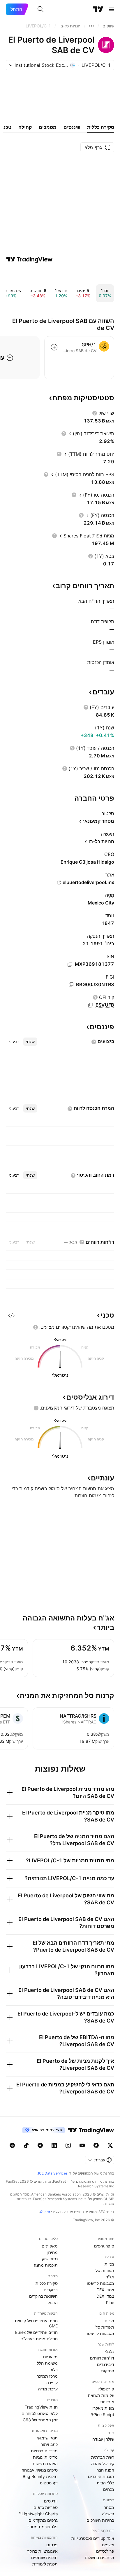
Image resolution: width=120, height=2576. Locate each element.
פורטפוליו (106, 2389)
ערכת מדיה (48, 2389)
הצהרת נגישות (45, 2464)
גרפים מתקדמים (43, 2520)
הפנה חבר (105, 2470)
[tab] (30, 1042)
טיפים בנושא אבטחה (40, 2470)
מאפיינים (50, 2246)
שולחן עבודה (103, 2439)
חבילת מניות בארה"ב (39, 2339)
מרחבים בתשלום (99, 2557)
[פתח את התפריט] (112, 9)
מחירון (52, 2252)
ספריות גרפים (46, 2507)
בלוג (54, 2370)
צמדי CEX (105, 2290)
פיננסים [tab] (72, 127)
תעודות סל (105, 2270)
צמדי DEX (105, 2296)
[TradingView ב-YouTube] (82, 2145)
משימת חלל (47, 2363)
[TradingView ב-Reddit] (12, 2145)
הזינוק (53, 2302)
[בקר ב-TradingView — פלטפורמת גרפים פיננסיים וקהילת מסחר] (29, 259)
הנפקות (108, 2371)
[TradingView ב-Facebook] (96, 2145)
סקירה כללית (47, 2283)
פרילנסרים (105, 2551)
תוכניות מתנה (46, 2265)
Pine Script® (103, 2415)
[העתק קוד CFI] (91, 1005)
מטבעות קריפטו (100, 2283)
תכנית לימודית (45, 2564)
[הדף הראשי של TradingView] (98, 9)
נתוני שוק (50, 2259)
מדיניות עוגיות (45, 2457)
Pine (110, 2302)
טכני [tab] (7, 127)
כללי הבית (105, 2483)
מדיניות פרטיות (44, 2451)
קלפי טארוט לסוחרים (40, 2413)
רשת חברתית (103, 2457)
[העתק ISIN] (70, 964)
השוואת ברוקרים (43, 2296)
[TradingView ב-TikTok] (26, 2145)
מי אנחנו (50, 2357)
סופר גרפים (104, 2246)
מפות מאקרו (103, 2408)
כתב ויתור (49, 2444)
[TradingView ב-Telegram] (40, 2145)
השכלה (108, 2514)
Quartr (45, 2212)
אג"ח (110, 2277)
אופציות (107, 2402)
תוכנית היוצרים (101, 2476)
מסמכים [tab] (48, 127)
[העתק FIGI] (71, 985)
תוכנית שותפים (44, 2557)
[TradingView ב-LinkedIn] (54, 2145)
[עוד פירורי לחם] (91, 26)
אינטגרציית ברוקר (43, 2551)
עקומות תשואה (101, 2395)
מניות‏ (109, 2264)
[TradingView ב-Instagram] (68, 2145)
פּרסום (52, 2545)
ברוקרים (51, 2290)
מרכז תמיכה (47, 2376)
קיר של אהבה (103, 2464)
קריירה (52, 2382)
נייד (111, 2433)
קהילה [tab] (25, 127)
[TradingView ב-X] (110, 2145)
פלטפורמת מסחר (43, 2527)
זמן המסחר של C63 (40, 2420)
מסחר (109, 2507)
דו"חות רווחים (102, 2358)
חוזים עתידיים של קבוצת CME (36, 2323)
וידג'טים (51, 2501)
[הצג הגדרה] (95, 413)
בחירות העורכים (100, 2520)
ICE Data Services (53, 2173)
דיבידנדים (106, 2364)
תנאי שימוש (47, 2438)
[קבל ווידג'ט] (12, 1315)
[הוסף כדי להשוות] (54, 347)
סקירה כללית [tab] (101, 127)
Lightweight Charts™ (38, 2514)
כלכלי (110, 2351)
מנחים (109, 2489)
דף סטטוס (49, 2483)
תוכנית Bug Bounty (40, 2476)
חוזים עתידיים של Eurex (36, 2332)
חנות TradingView (41, 2407)
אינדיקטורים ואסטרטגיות (93, 2538)
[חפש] (40, 9)
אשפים (108, 2545)
